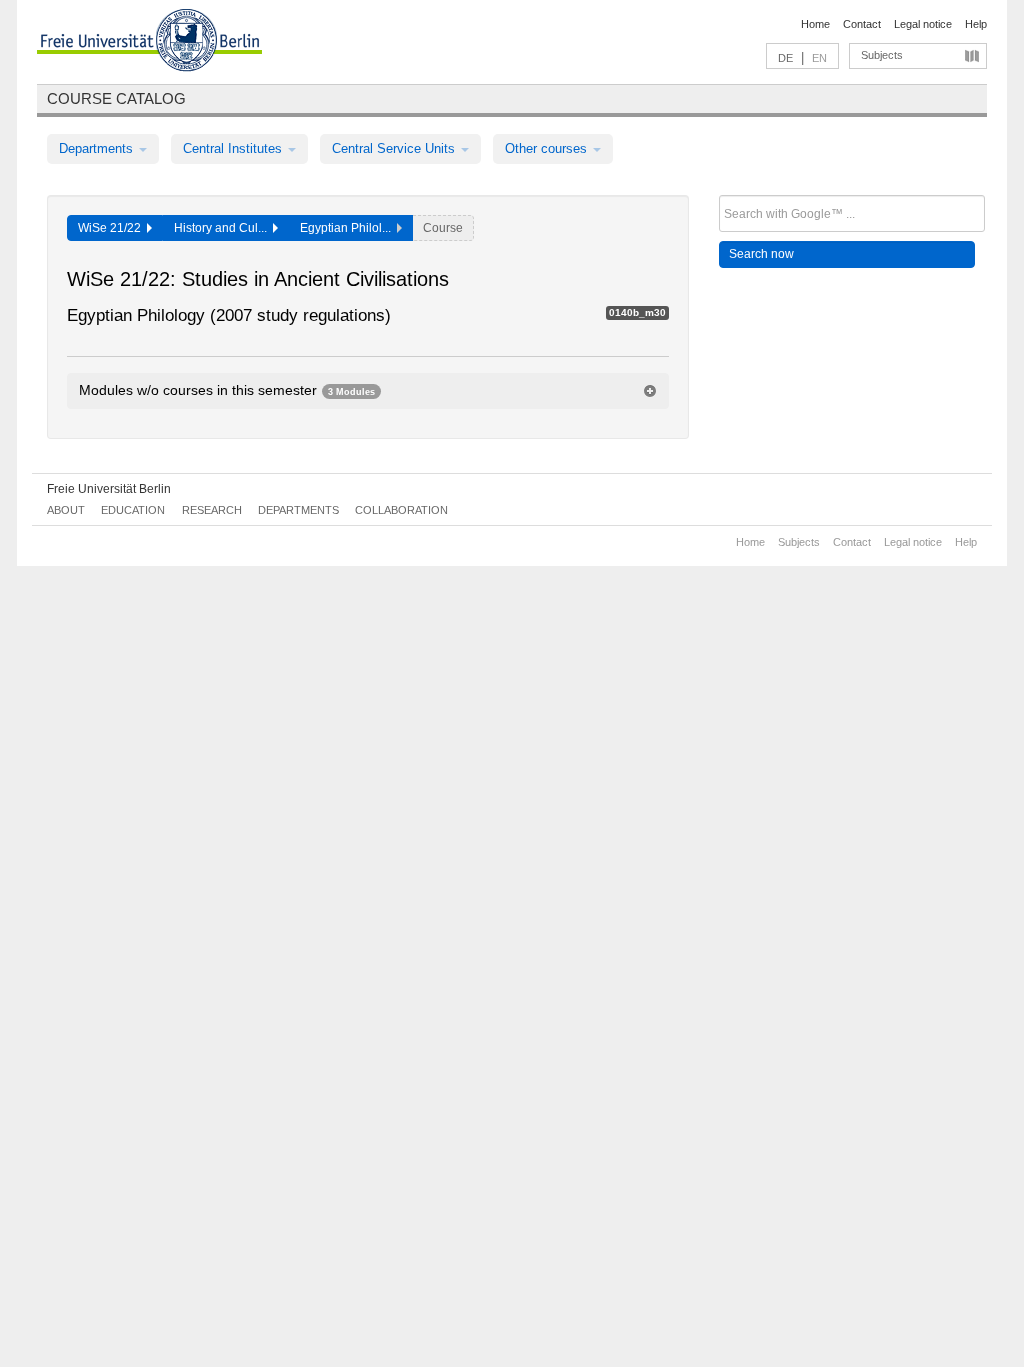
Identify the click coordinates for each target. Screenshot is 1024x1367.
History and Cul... (223, 228)
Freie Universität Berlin (109, 489)
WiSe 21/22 (112, 228)
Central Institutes (234, 148)
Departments (98, 148)
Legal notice (923, 24)
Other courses (548, 148)
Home (815, 24)
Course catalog (116, 98)
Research (212, 510)
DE (785, 58)
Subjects (882, 55)
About (66, 510)
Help (976, 24)
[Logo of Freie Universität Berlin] (149, 43)
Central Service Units (395, 148)
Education (133, 510)
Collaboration (401, 510)
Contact (862, 24)
